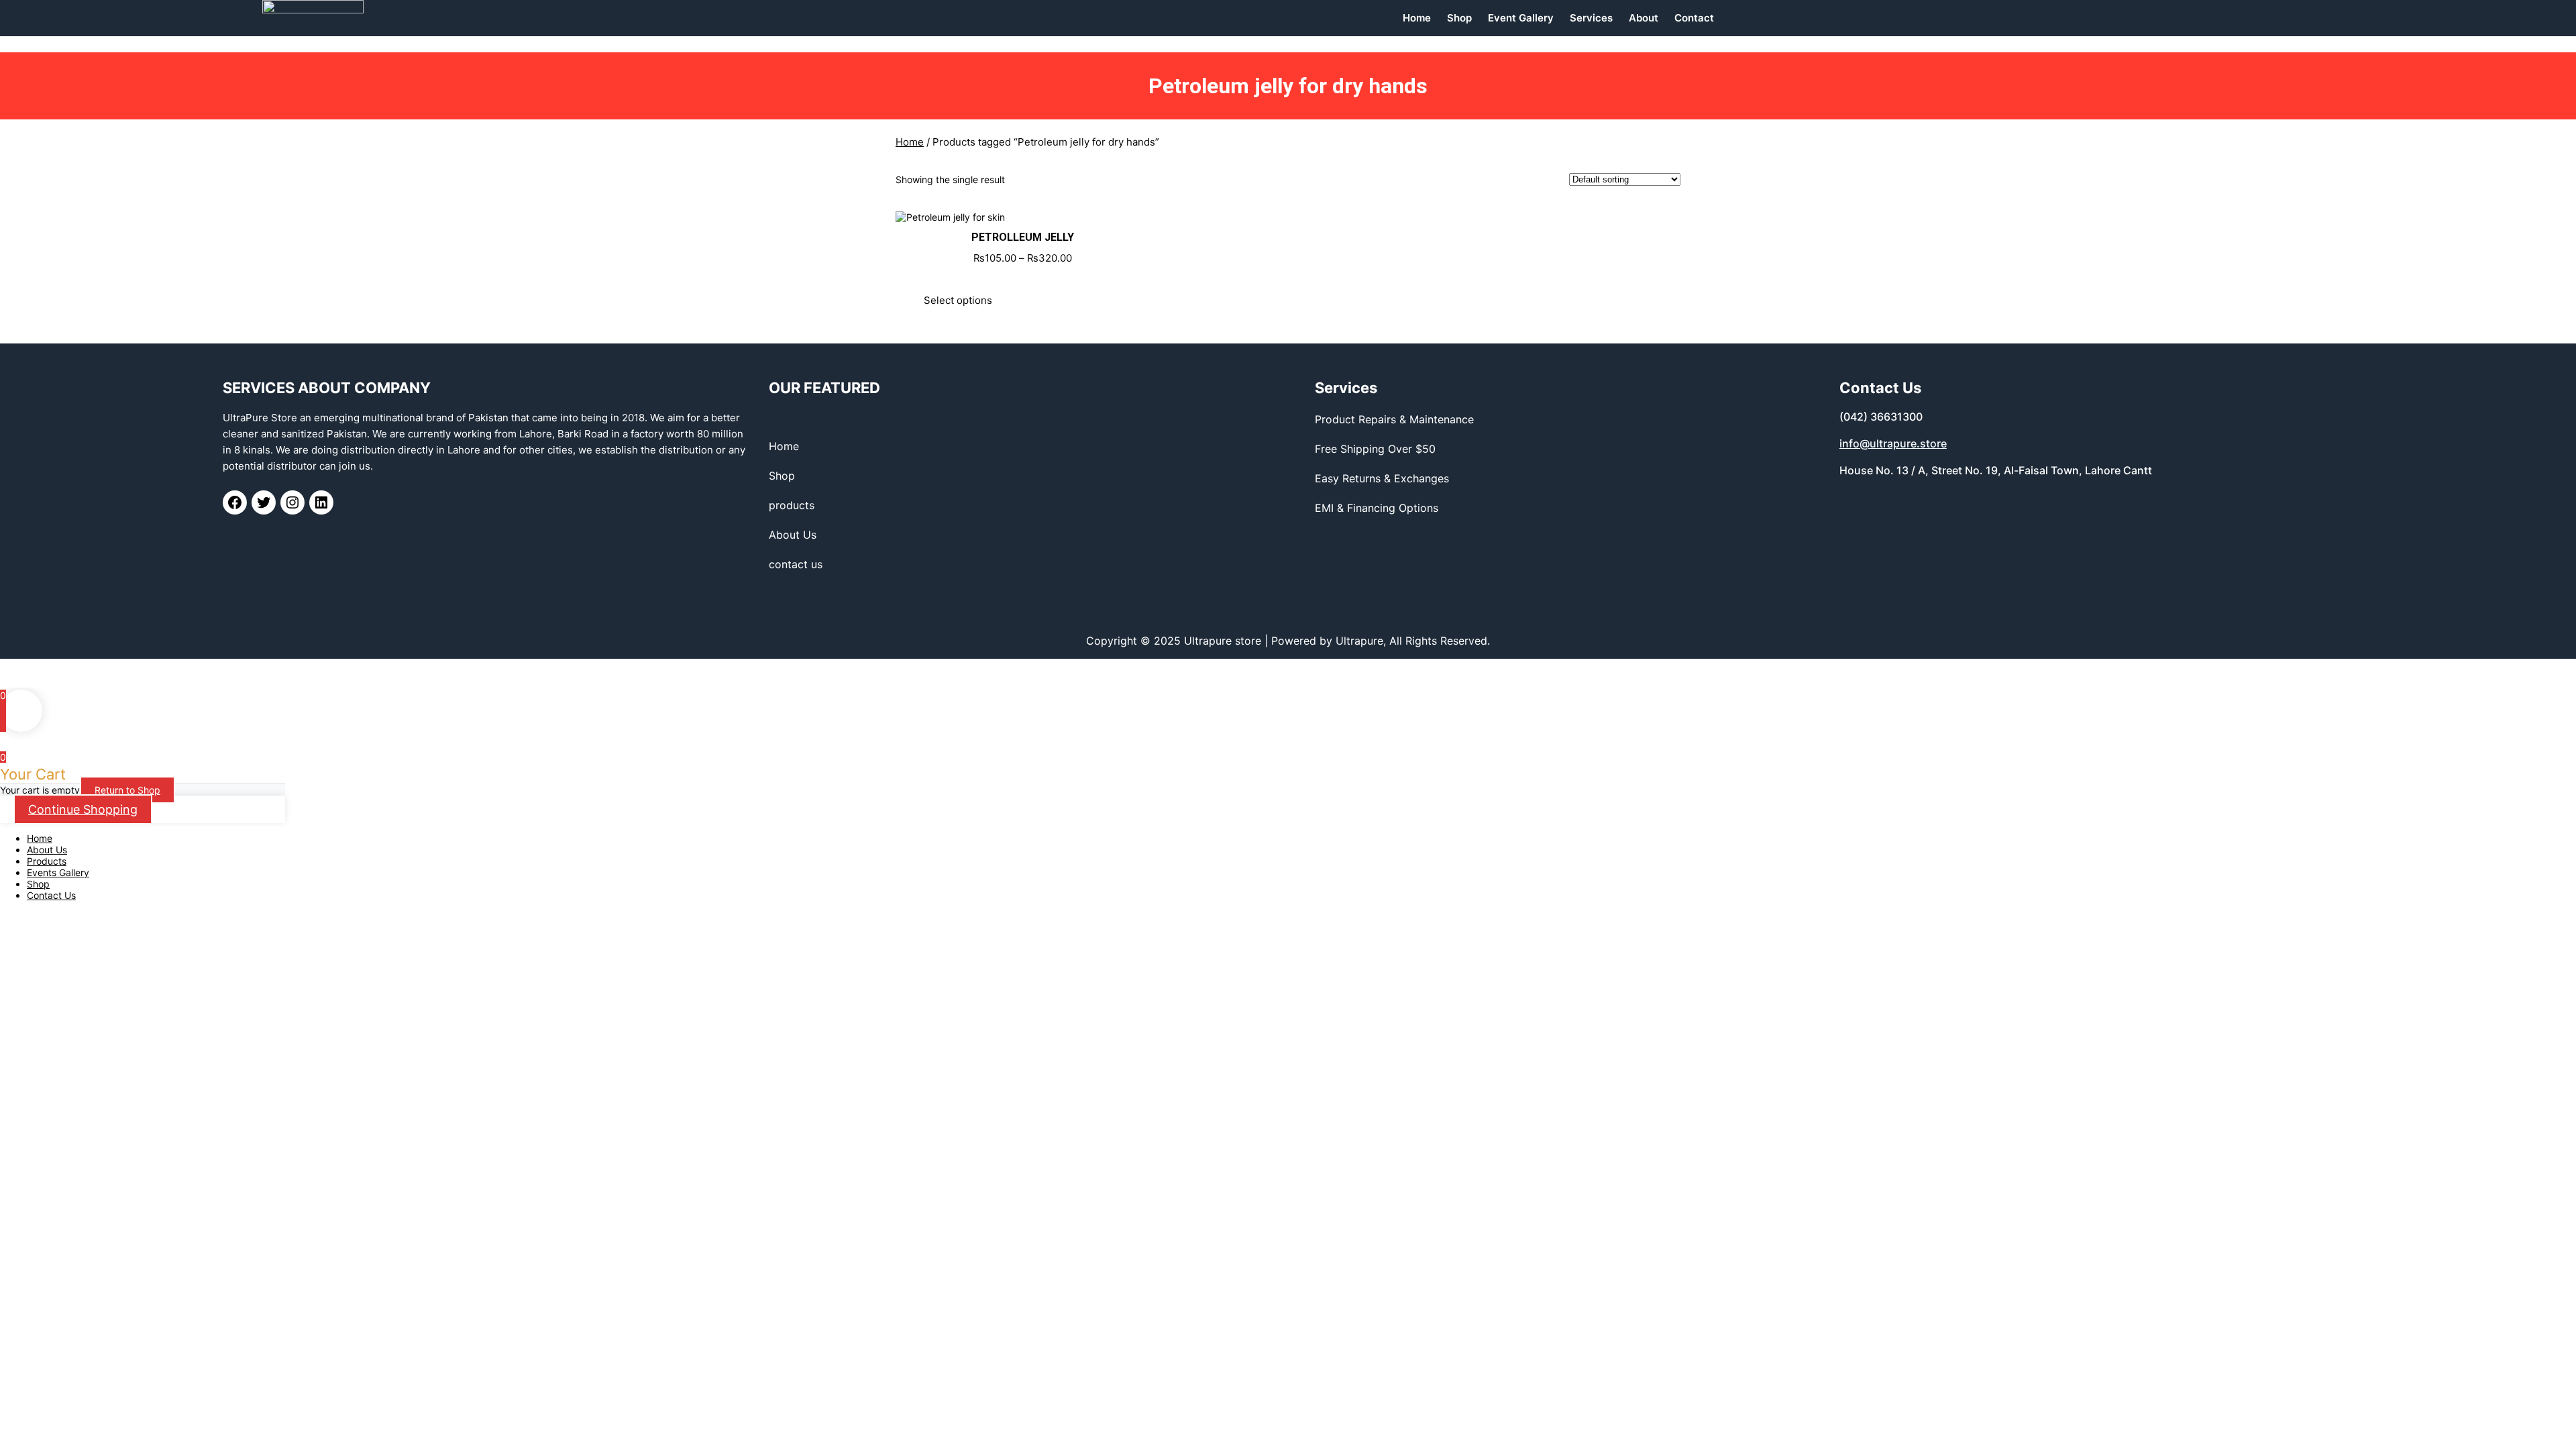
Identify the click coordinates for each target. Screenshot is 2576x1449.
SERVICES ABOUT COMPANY (327, 388)
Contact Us (51, 895)
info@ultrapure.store (1893, 443)
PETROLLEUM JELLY (1023, 237)
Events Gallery (58, 872)
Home (910, 142)
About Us (47, 850)
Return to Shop (127, 790)
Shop (38, 884)
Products (47, 861)
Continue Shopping (83, 809)
